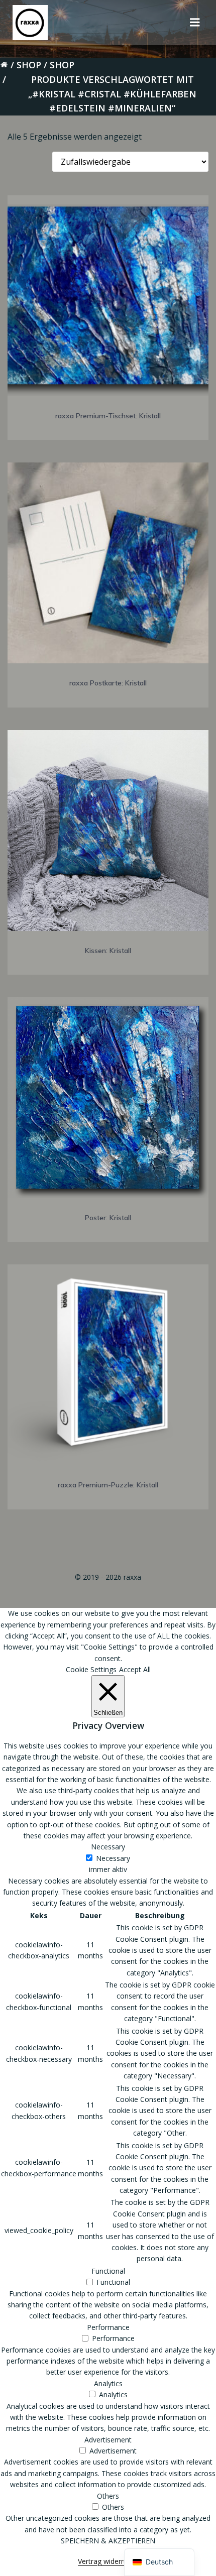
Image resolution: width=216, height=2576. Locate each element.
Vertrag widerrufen (108, 2561)
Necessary (113, 1858)
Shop (29, 65)
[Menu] (195, 23)
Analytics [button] (108, 2383)
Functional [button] (108, 2271)
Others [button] (108, 2496)
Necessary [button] (108, 1847)
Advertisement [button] (108, 2440)
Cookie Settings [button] (91, 1669)
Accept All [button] (135, 1669)
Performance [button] (108, 2327)
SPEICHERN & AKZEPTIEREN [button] (108, 2541)
